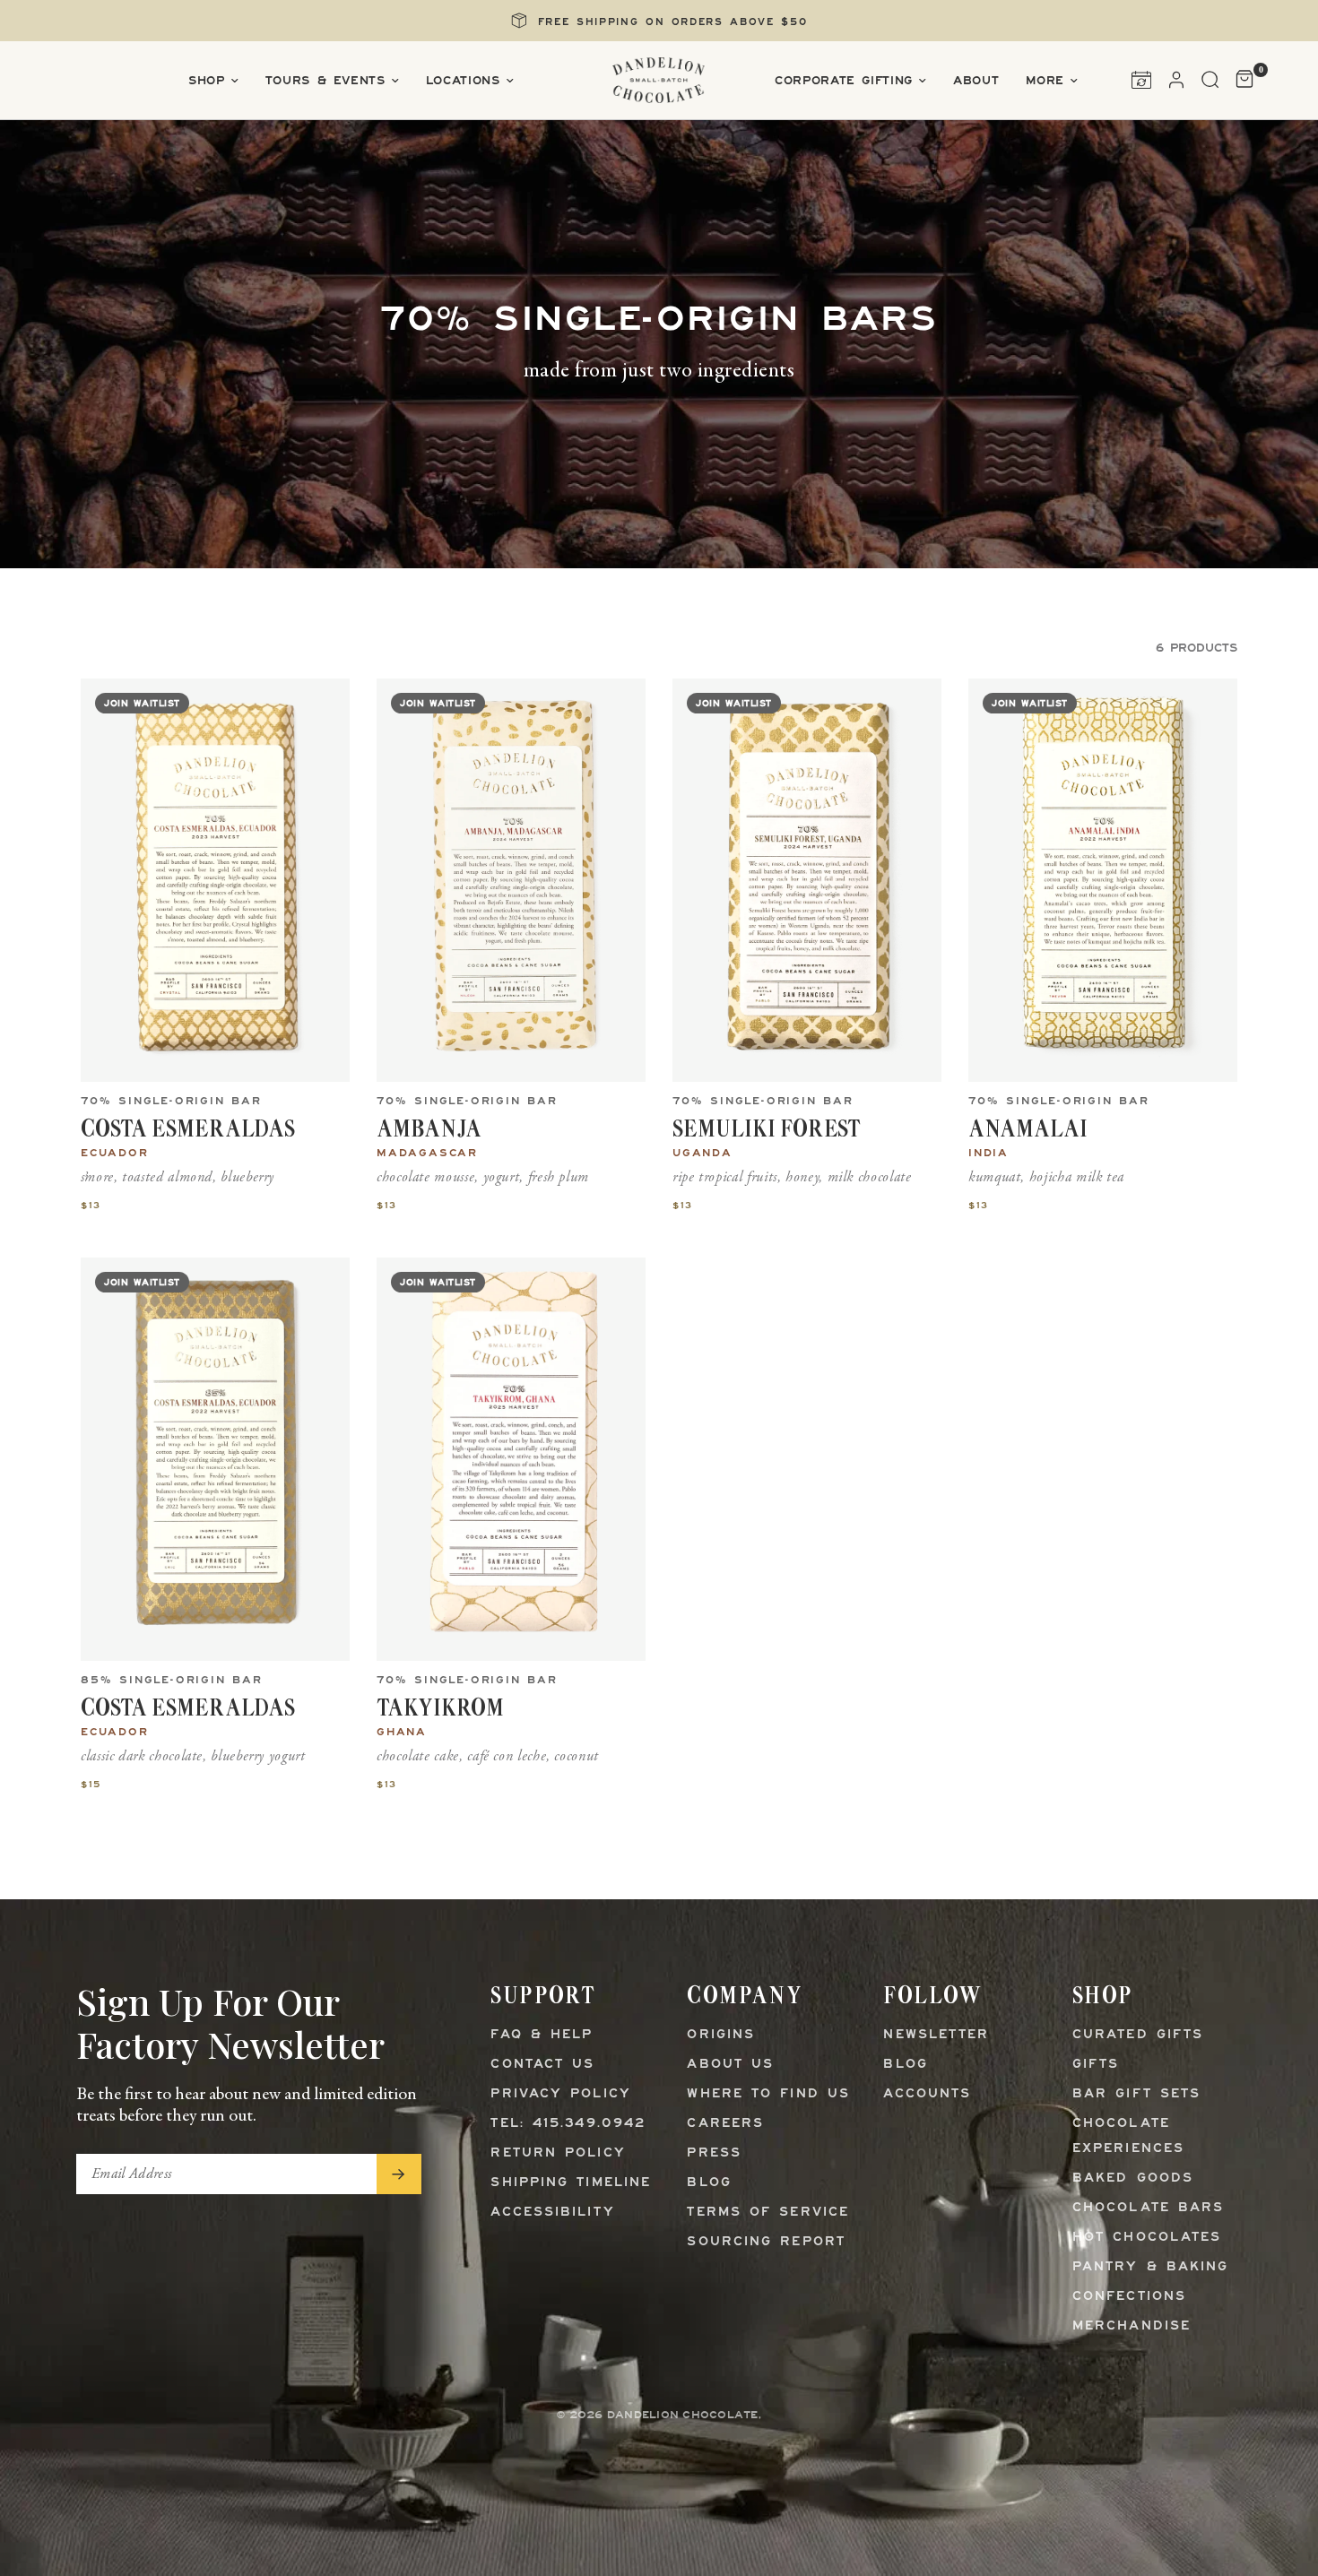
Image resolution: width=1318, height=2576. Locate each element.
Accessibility (552, 2213)
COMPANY (745, 1995)
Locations (463, 81)
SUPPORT (543, 1995)
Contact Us (542, 2065)
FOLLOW (932, 1995)
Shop (207, 81)
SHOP (1103, 1995)
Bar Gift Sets (1136, 2094)
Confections (1129, 2297)
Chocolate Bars (1148, 2208)
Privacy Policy (560, 2094)
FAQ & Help (542, 2035)
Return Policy (558, 2153)
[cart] (1240, 80)
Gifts (1096, 2065)
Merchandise (1132, 2326)
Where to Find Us (768, 2094)
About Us (730, 2065)
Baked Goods (1133, 2178)
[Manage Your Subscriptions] (1141, 80)
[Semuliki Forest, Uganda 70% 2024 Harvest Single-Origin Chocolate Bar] (807, 880)
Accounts (927, 2094)
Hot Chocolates (1147, 2238)
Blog (709, 2183)
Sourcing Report (766, 2242)
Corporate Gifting (844, 81)
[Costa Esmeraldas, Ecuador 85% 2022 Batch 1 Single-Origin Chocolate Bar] (215, 1459)
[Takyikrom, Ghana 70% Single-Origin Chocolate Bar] (511, 1459)
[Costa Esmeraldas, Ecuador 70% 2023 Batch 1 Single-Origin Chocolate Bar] (215, 880)
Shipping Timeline (571, 2183)
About (976, 81)
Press (714, 2153)
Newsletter (936, 2035)
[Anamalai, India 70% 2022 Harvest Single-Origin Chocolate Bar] (1103, 880)
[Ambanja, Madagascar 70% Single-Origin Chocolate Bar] (511, 880)
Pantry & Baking (1151, 2267)
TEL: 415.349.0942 (568, 2124)
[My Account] (1176, 80)
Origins (721, 2035)
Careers (725, 2124)
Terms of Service (768, 2213)
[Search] (1210, 80)
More (1045, 81)
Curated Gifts (1138, 2035)
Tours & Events (325, 81)
